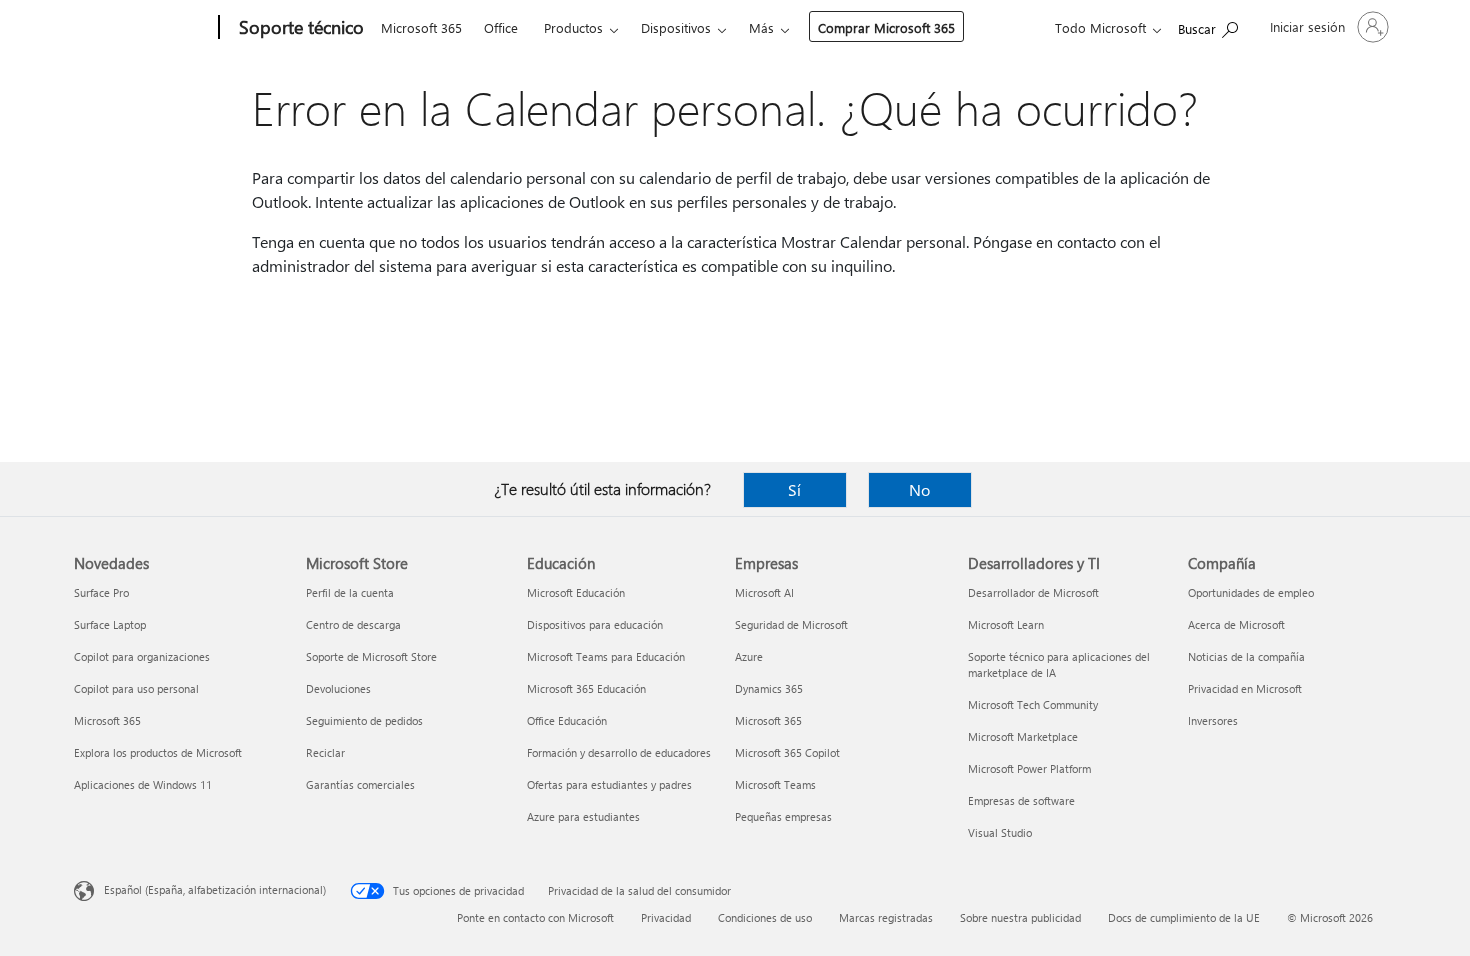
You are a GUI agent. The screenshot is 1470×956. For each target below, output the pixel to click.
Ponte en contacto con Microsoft (535, 917)
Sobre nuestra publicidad (1020, 917)
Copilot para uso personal (136, 688)
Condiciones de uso (765, 917)
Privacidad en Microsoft (1245, 688)
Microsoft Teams (775, 784)
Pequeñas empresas (783, 816)
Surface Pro (101, 592)
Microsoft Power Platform (1029, 768)
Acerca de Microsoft (1236, 624)
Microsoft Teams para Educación (606, 656)
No (919, 489)
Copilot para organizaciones (142, 656)
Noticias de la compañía (1246, 656)
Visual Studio (1000, 832)
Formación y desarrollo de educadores (619, 752)
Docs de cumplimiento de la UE (1184, 917)
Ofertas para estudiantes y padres (609, 784)
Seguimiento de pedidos (364, 720)
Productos (573, 27)
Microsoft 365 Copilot (787, 752)
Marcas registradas (886, 917)
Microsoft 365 (421, 27)
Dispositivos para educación (595, 624)
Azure (749, 656)
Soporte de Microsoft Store (371, 656)
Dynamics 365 (769, 688)
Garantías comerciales (360, 784)
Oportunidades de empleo (1251, 592)
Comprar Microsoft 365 (886, 27)
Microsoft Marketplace (1023, 736)
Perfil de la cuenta (350, 592)
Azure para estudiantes (583, 816)
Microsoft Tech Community (1033, 704)
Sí (794, 489)
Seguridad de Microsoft (791, 624)
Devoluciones (338, 688)
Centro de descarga (353, 624)
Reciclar (325, 752)
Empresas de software (1021, 800)
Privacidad (666, 917)
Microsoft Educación (576, 592)
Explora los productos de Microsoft (158, 752)
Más (761, 27)
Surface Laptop (110, 624)
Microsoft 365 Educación (586, 688)
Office (501, 27)
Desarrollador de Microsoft (1033, 592)
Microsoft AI (764, 592)
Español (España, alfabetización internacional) (215, 889)
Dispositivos (676, 27)
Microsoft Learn (1006, 624)
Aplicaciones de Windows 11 (143, 784)
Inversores (1213, 720)
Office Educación (567, 720)
